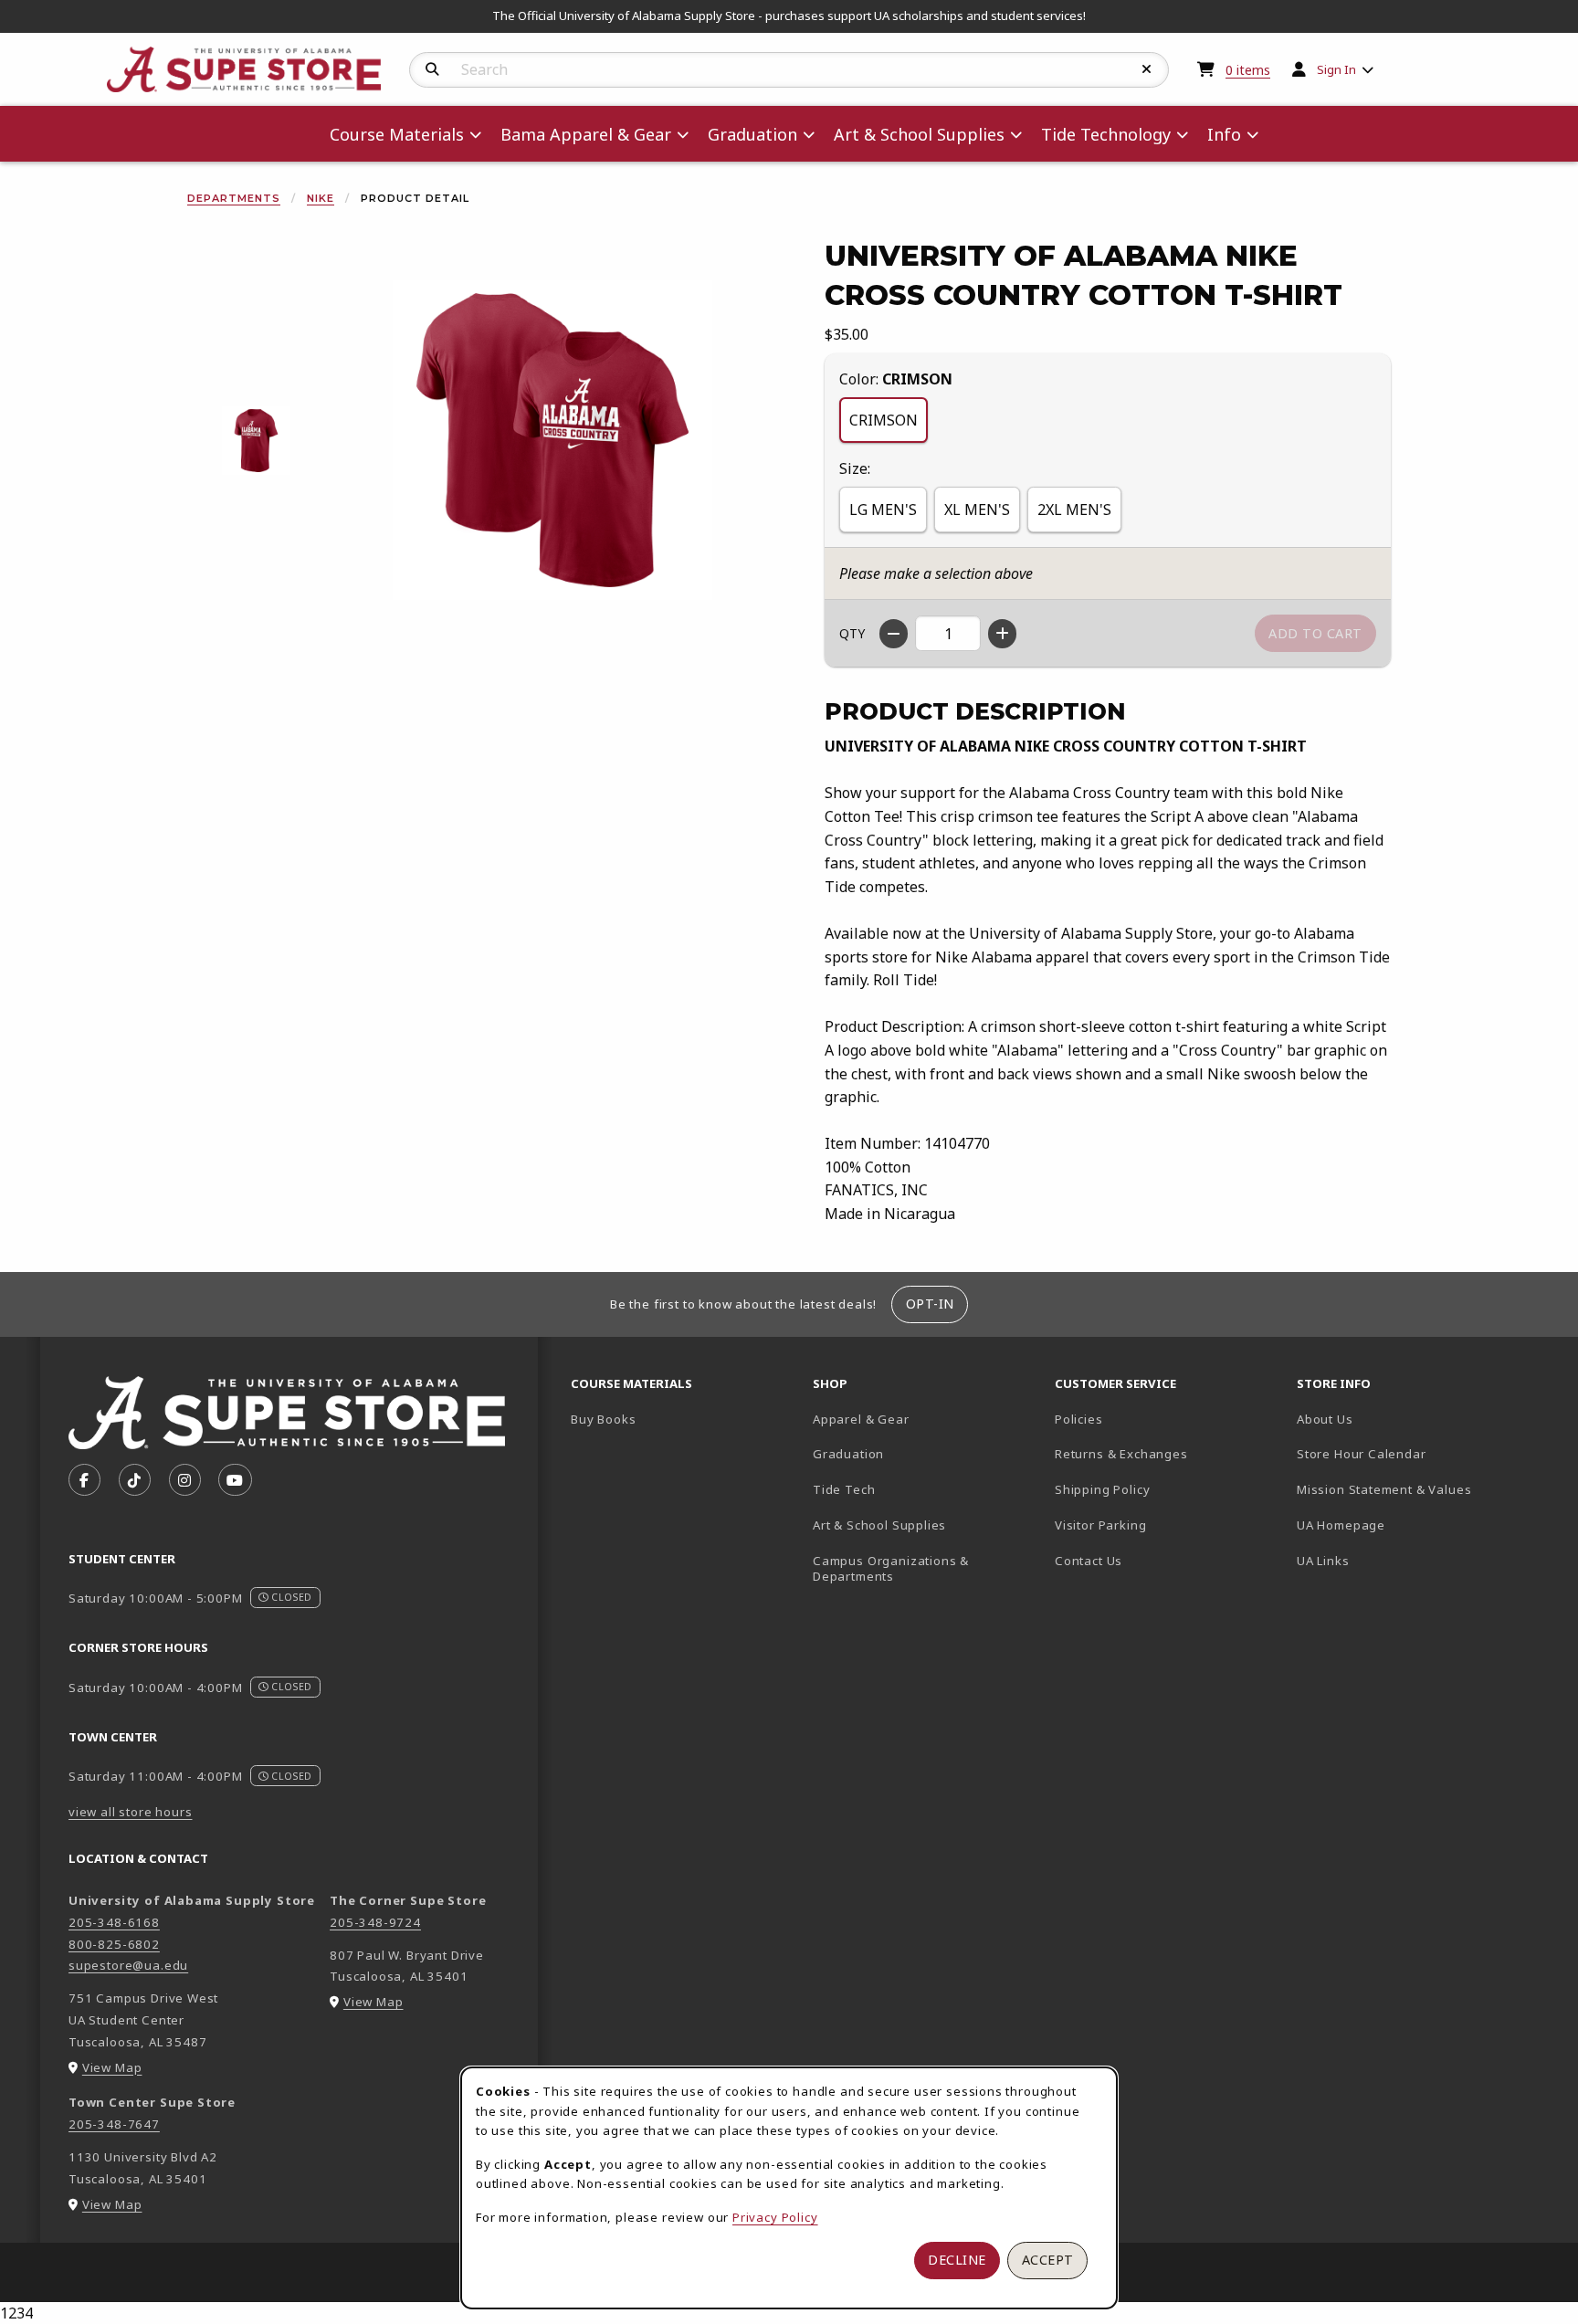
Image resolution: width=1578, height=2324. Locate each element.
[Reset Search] (1147, 69)
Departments (234, 198)
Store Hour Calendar (1410, 1453)
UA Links (1323, 1561)
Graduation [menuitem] (752, 134)
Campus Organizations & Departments (917, 1568)
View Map (112, 2067)
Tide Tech (844, 1489)
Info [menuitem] (1224, 134)
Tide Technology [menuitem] (1106, 134)
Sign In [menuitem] (1336, 69)
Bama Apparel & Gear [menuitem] (586, 134)
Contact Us (1089, 1561)
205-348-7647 (114, 2124)
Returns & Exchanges (1121, 1454)
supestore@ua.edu (128, 1965)
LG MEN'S (883, 510)
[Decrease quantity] (894, 634)
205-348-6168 (114, 1922)
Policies (1079, 1419)
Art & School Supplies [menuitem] (919, 134)
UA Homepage (1405, 1525)
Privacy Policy (775, 2217)
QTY (852, 633)
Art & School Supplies (879, 1525)
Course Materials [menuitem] (397, 134)
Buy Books (603, 1419)
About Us (1325, 1419)
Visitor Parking (1100, 1525)
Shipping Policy (1102, 1489)
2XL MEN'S (1074, 510)
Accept (1048, 2260)
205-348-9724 (375, 1922)
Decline (957, 2260)
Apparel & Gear (861, 1419)
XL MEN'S (977, 510)
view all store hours (131, 1812)
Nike (321, 198)
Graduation (848, 1454)
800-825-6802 (114, 1944)
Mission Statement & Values (1384, 1489)
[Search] (432, 69)
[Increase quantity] (1002, 634)
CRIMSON (884, 420)
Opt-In (930, 1304)
